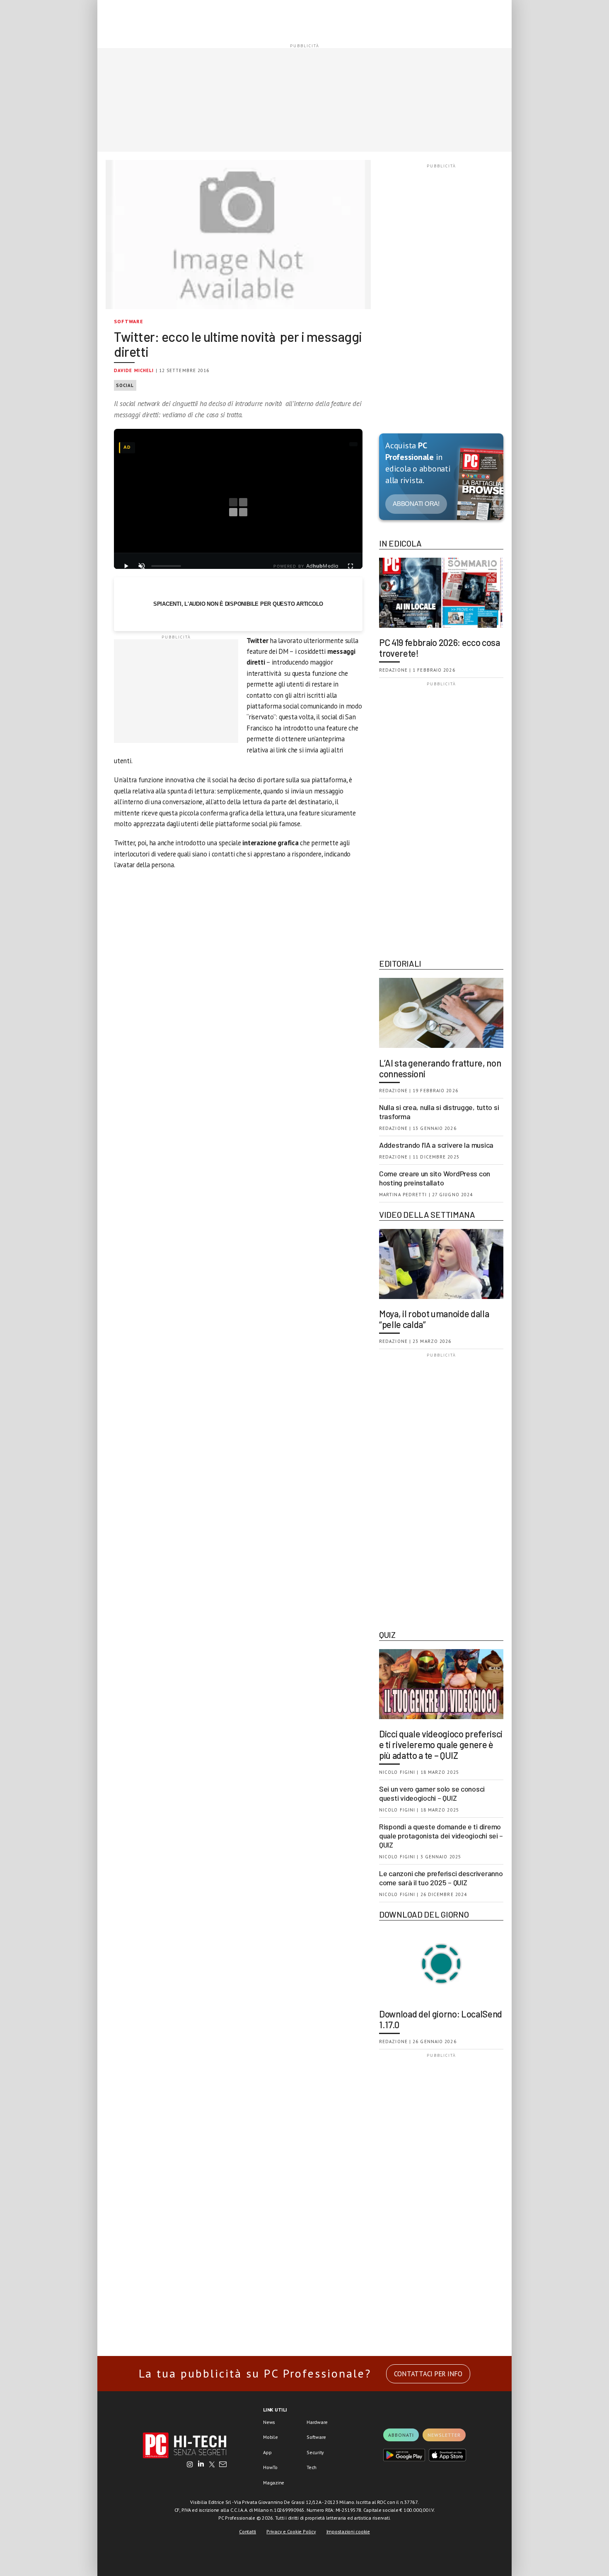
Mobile (271, 2437)
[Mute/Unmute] (142, 566)
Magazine (274, 2483)
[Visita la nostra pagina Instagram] (190, 2465)
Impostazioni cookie (348, 2531)
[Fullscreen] (350, 566)
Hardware (317, 2422)
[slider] (166, 566)
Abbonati (401, 2435)
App (267, 2452)
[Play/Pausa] (126, 566)
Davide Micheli (134, 370)
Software (129, 321)
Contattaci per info (428, 2374)
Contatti (248, 2531)
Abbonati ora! (416, 504)
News (269, 2422)
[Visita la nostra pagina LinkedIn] (201, 2465)
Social (125, 385)
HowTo (270, 2467)
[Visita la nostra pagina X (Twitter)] (212, 2465)
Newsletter (444, 2435)
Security (315, 2452)
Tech (312, 2467)
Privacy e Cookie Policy (291, 2531)
